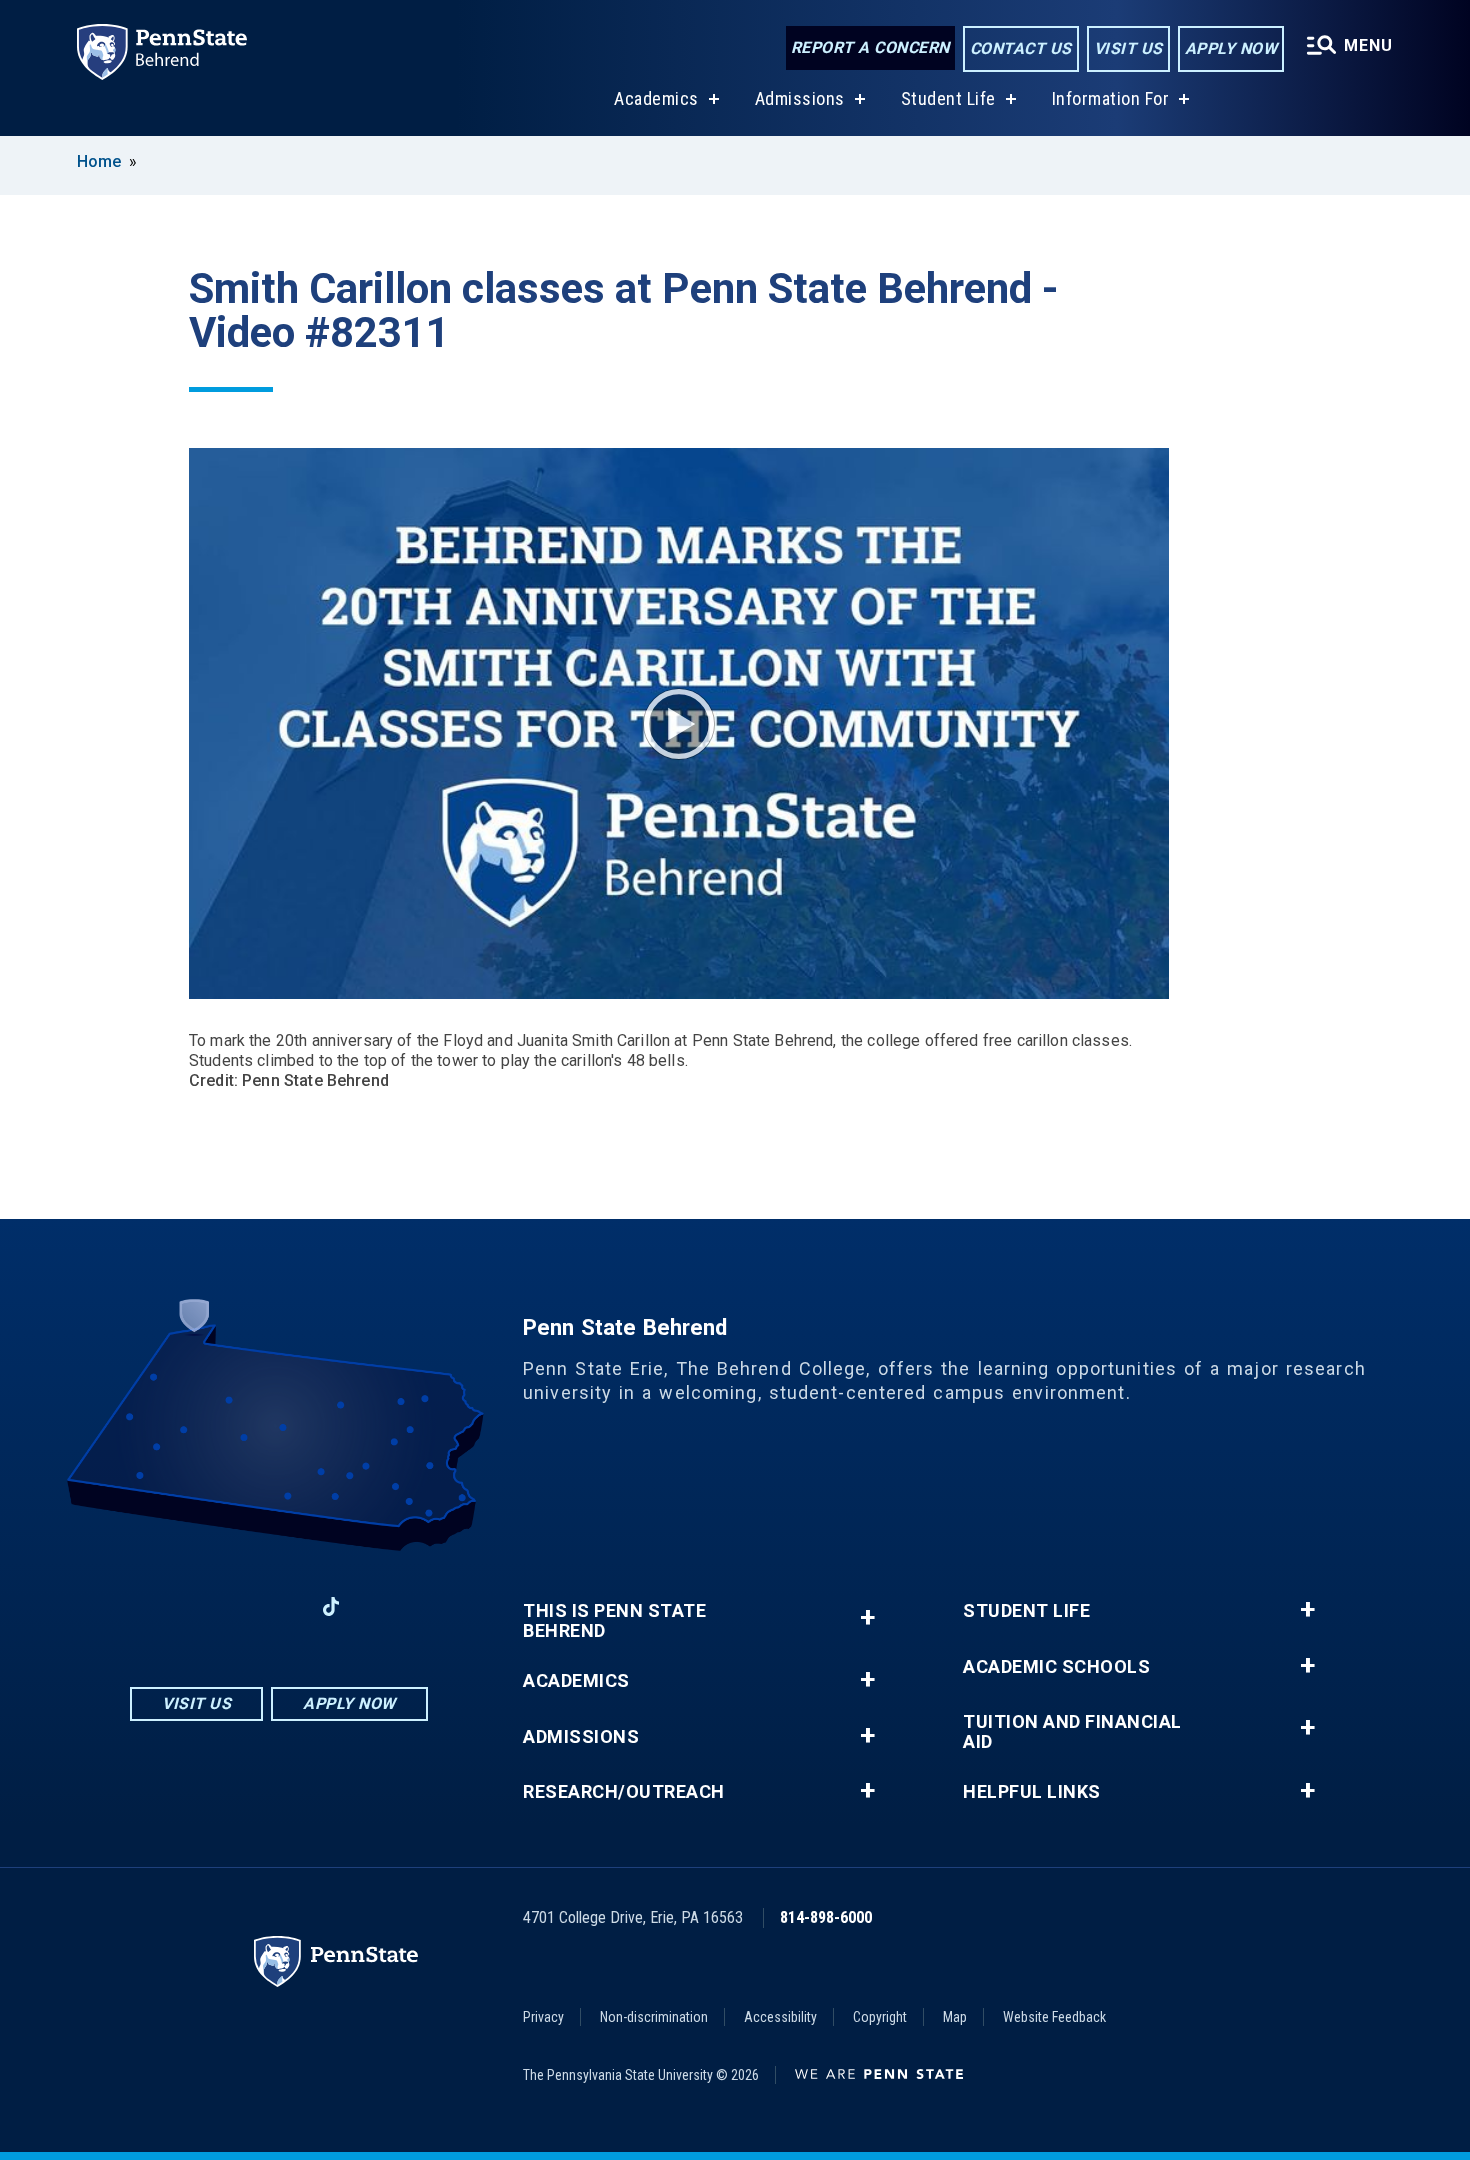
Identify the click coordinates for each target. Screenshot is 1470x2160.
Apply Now (1231, 48)
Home (99, 161)
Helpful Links (1032, 1792)
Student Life (948, 98)
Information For (1111, 98)
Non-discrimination (654, 2017)
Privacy (543, 2017)
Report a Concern (870, 47)
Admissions (800, 98)
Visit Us (1128, 48)
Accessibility (780, 2017)
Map (955, 2017)
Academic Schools (1056, 1667)
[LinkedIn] (279, 1606)
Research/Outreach (624, 1792)
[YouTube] (383, 1606)
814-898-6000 (826, 1917)
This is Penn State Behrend (614, 1621)
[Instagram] (227, 1606)
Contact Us (1021, 48)
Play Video (679, 724)
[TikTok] (331, 1607)
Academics (656, 98)
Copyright (880, 2017)
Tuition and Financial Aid (1072, 1732)
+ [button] (867, 1617)
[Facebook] (175, 1606)
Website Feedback (1054, 2017)
